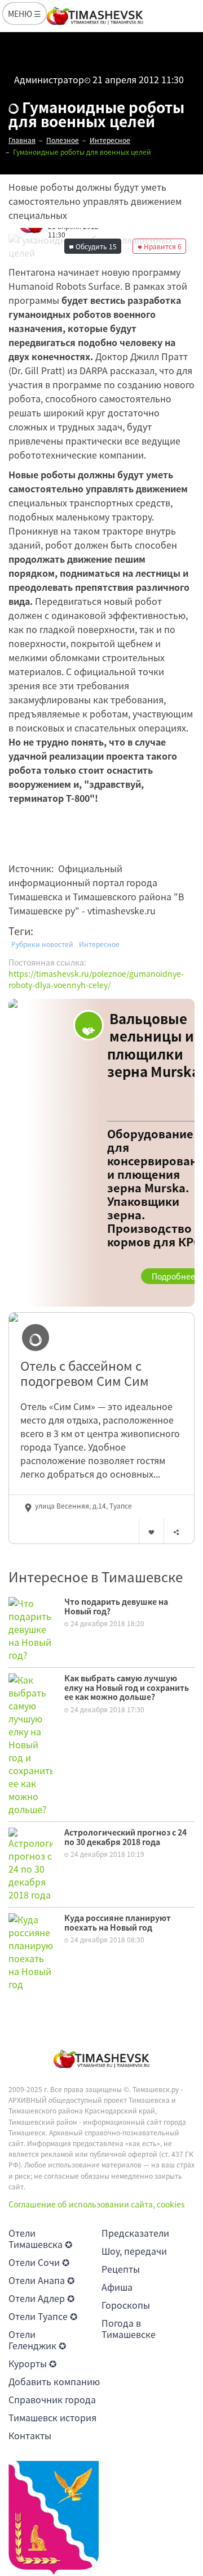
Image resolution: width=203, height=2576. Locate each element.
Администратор (49, 79)
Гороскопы (126, 2305)
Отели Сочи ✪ (39, 2262)
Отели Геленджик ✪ (37, 2340)
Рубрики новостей (42, 944)
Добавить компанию (54, 2381)
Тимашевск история (52, 2417)
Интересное (99, 944)
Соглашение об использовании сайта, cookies (97, 2204)
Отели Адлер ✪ (41, 2298)
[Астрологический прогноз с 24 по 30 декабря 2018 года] (31, 1863)
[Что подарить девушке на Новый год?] (31, 1628)
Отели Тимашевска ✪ (40, 2238)
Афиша (117, 2287)
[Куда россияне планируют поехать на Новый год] (31, 1950)
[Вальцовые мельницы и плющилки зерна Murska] (101, 1153)
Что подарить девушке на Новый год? (116, 1606)
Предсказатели (135, 2233)
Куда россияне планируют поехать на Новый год (118, 1922)
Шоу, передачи (134, 2251)
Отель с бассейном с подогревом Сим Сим (85, 1373)
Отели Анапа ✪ (41, 2280)
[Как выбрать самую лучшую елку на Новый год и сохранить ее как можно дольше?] (31, 1743)
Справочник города (52, 2399)
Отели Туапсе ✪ (43, 2316)
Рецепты (121, 2269)
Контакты (30, 2435)
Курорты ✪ (32, 2363)
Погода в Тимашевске (129, 2328)
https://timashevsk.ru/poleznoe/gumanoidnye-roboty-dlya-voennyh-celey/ (96, 979)
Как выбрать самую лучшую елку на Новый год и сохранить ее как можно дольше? (127, 1688)
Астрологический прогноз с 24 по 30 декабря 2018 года (125, 1837)
